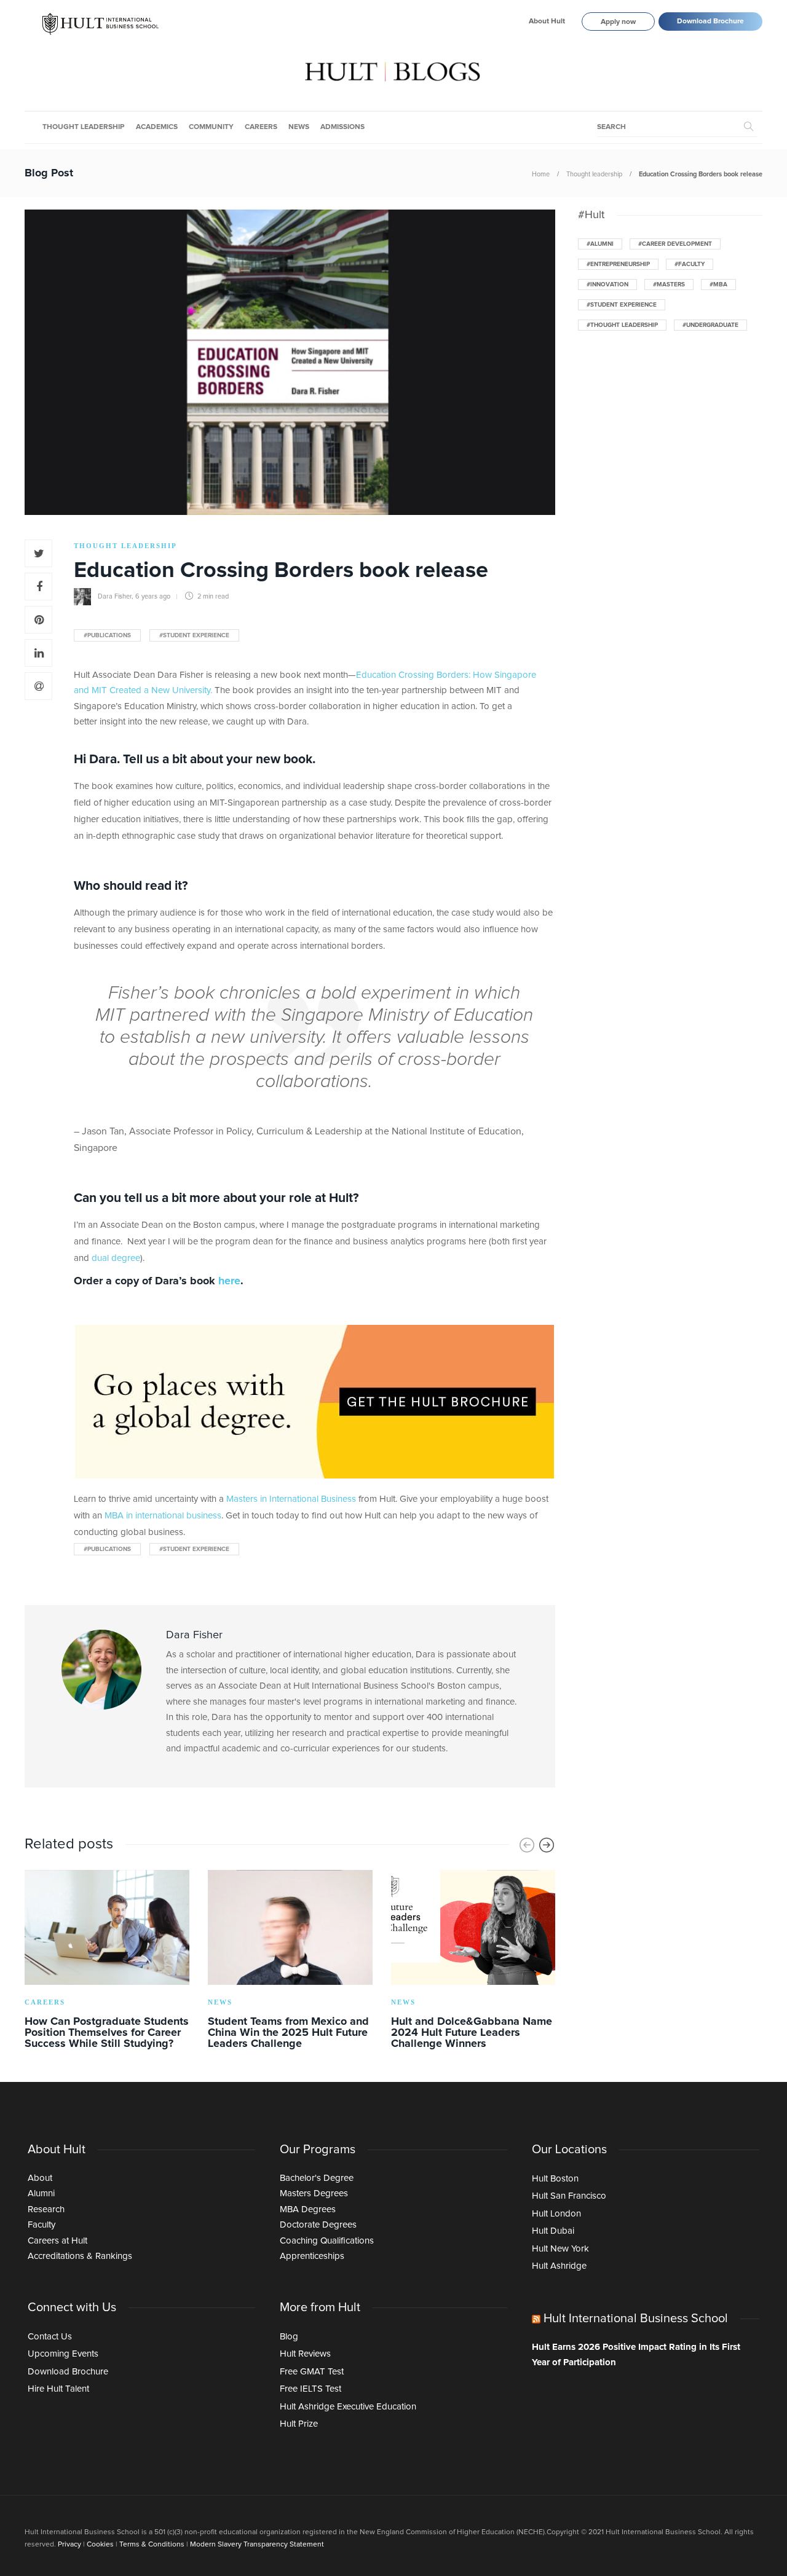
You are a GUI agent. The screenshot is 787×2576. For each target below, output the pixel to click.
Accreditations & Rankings (80, 2256)
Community (211, 127)
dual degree (116, 1258)
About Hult (547, 22)
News (299, 127)
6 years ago (153, 596)
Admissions (342, 127)
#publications (107, 635)
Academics (157, 127)
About (40, 2178)
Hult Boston (555, 2179)
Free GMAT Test (312, 2372)
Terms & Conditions (152, 2545)
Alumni (41, 2193)
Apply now (618, 22)
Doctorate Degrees (318, 2225)
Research (46, 2209)
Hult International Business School (636, 2319)
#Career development (675, 244)
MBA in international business (163, 1516)
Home (541, 174)
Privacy (69, 2545)
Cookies (100, 2545)
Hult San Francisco (569, 2196)
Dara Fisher (115, 596)
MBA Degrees (308, 2209)
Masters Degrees (314, 2193)
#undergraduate (710, 325)
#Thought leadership (622, 325)
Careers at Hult (57, 2241)
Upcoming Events (63, 2354)
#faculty (690, 264)
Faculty (42, 2225)
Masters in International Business (291, 1499)
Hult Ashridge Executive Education (348, 2407)
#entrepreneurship (618, 264)
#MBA (718, 285)
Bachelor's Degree (317, 2178)
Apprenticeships (312, 2256)
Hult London (556, 2214)
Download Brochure (710, 22)
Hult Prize (299, 2424)
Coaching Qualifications (327, 2241)
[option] (107, 1962)
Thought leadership (84, 127)
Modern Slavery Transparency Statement (257, 2545)
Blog (289, 2337)
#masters (669, 285)
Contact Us (50, 2337)
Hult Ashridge (559, 2266)
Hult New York (560, 2249)
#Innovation (607, 285)
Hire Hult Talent (58, 2389)
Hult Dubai (553, 2231)
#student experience (194, 635)
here (229, 1281)
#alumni (600, 244)
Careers (261, 127)
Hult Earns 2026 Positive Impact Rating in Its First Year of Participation (636, 2355)
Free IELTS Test (310, 2389)
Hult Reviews (305, 2354)
